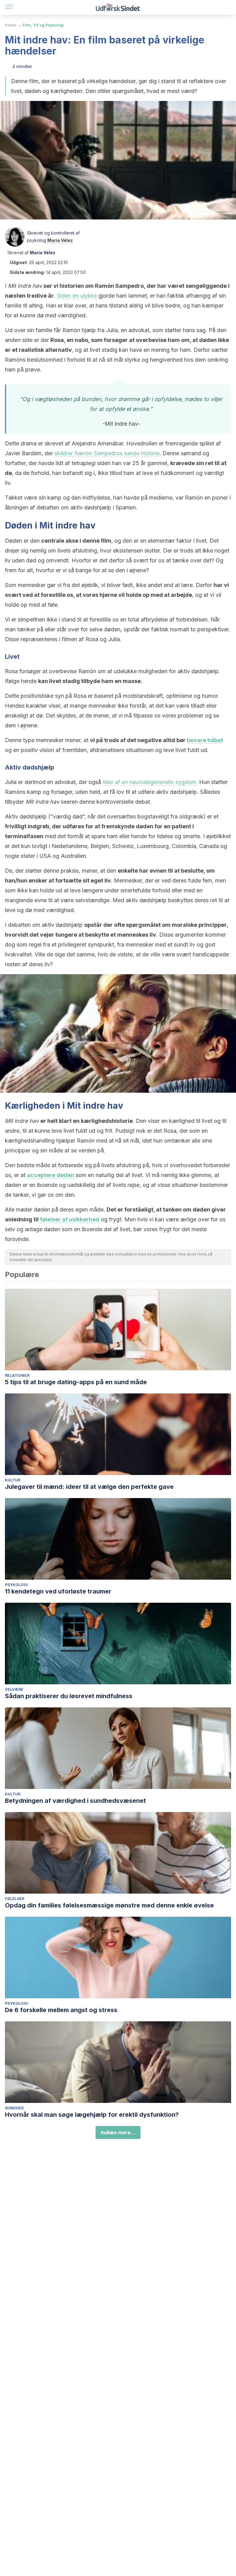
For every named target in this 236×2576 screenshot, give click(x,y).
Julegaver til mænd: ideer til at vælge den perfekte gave (89, 1487)
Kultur (11, 25)
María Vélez (60, 240)
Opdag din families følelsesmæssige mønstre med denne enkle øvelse (109, 1905)
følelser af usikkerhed (69, 1219)
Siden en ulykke (77, 296)
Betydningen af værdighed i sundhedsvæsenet (75, 1801)
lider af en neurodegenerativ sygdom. (150, 782)
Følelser (15, 1899)
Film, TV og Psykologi (43, 25)
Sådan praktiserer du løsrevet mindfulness (69, 1696)
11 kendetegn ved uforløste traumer (58, 1591)
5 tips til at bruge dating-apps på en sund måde (76, 1382)
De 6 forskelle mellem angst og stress (61, 2010)
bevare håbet (205, 740)
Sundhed (14, 2108)
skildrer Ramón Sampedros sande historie (107, 453)
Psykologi (16, 1585)
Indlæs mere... (118, 2132)
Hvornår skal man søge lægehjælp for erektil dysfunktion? (92, 2115)
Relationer (17, 1375)
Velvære (14, 1689)
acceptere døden (51, 1175)
